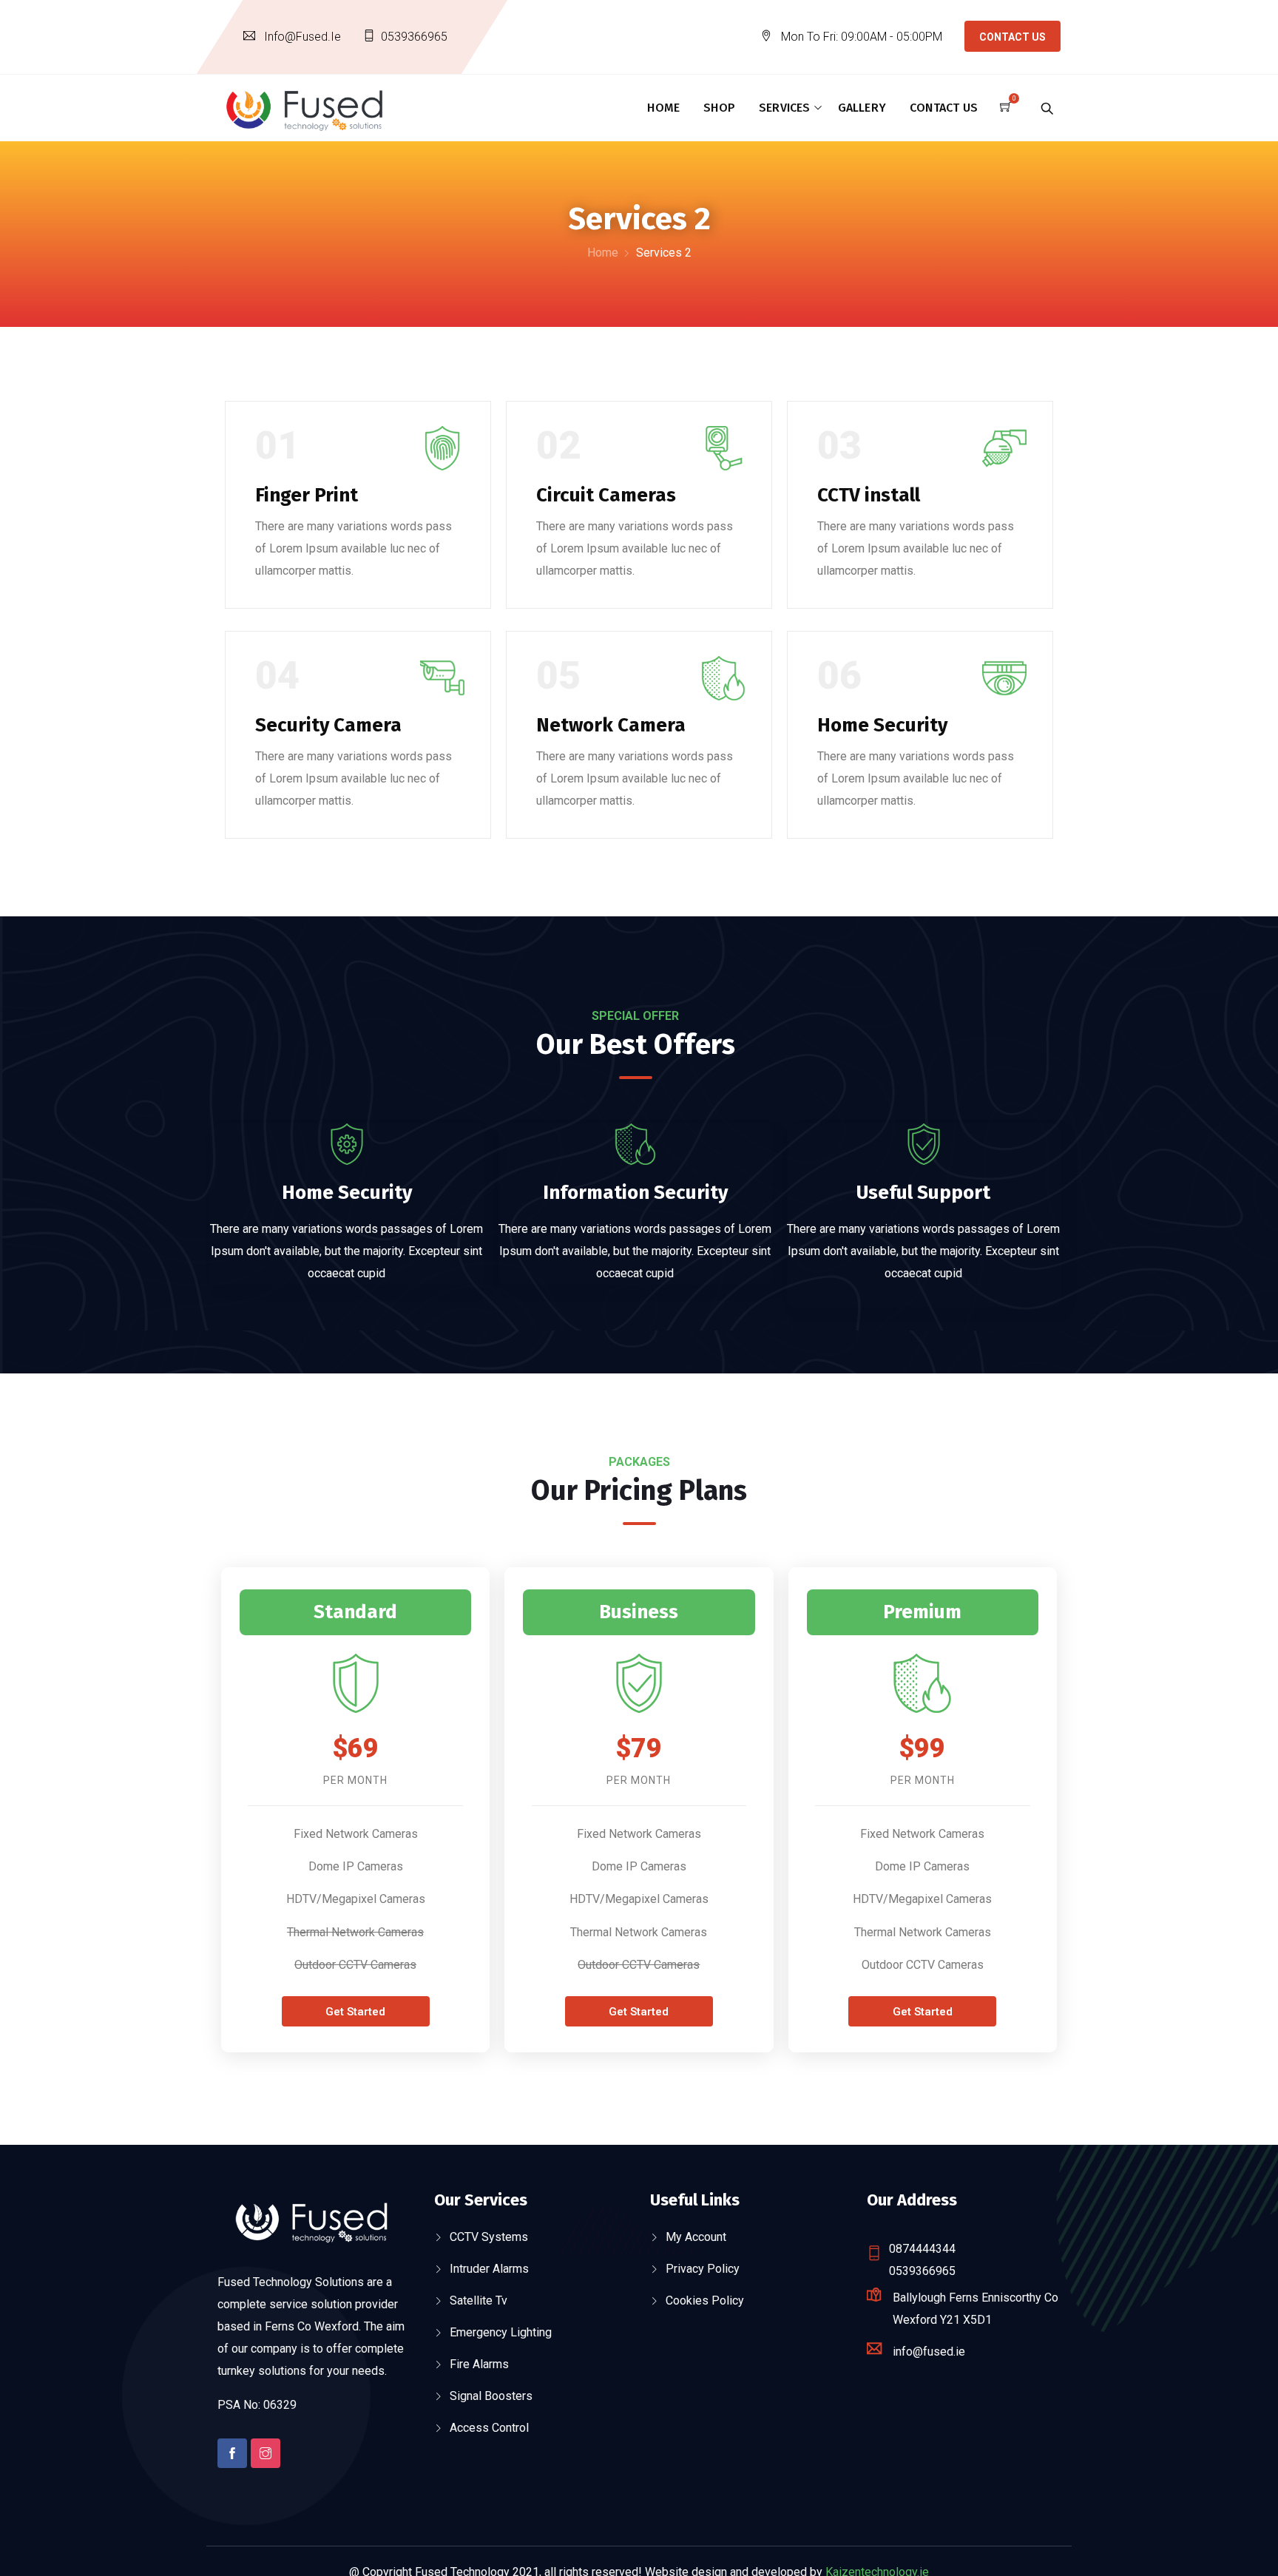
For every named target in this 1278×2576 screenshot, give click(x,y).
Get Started (355, 2012)
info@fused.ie (302, 37)
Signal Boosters (491, 2396)
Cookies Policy (705, 2301)
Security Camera (328, 725)
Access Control (489, 2428)
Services (785, 108)
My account (696, 2237)
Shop (719, 108)
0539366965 (414, 37)
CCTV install (869, 495)
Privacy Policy (703, 2269)
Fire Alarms (479, 2364)
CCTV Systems (489, 2237)
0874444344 (922, 2249)
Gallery (862, 108)
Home (663, 108)
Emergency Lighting (501, 2332)
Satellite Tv (479, 2301)
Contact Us (1012, 37)
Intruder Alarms (489, 2269)
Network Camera (611, 725)
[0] (1006, 108)
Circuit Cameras (606, 495)
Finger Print (307, 495)
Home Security (882, 725)
